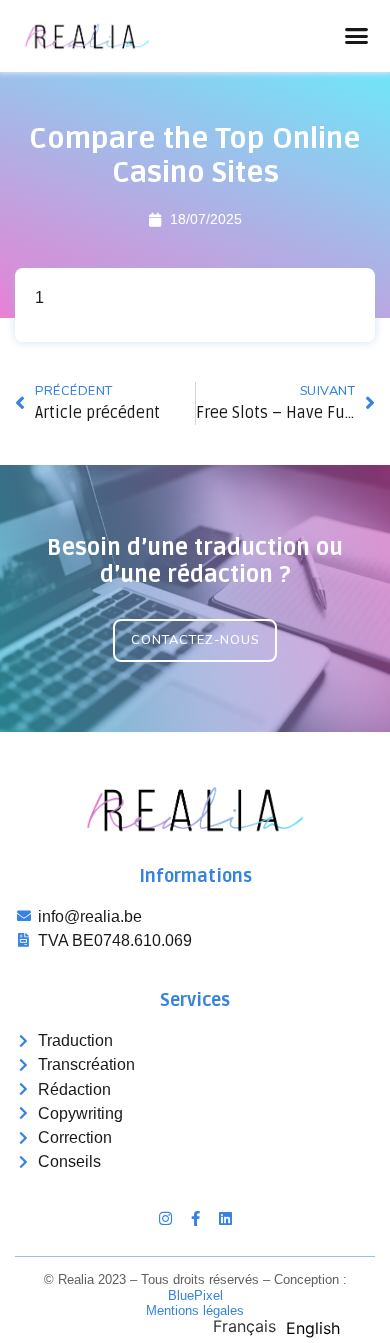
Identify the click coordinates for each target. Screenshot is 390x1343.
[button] (357, 36)
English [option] (313, 1328)
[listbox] (281, 1325)
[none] (244, 1326)
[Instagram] (165, 1218)
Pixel (195, 1295)
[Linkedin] (225, 1218)
